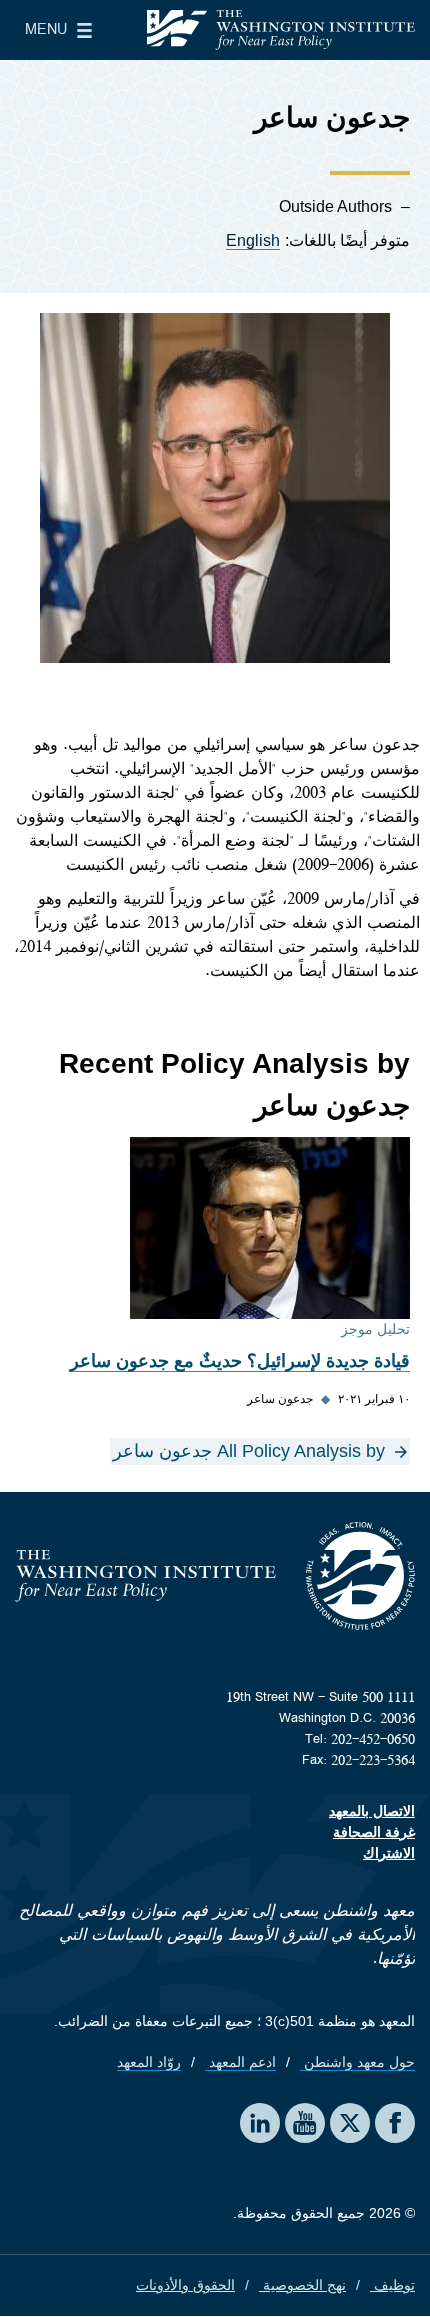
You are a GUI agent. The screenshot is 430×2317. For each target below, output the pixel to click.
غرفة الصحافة (374, 1832)
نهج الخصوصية (302, 2285)
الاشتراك (389, 1853)
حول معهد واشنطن (357, 2062)
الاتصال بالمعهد (372, 1811)
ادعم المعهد (240, 2062)
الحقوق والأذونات (185, 2285)
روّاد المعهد (149, 2062)
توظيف (392, 2285)
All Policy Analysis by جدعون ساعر (249, 1451)
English (253, 240)
